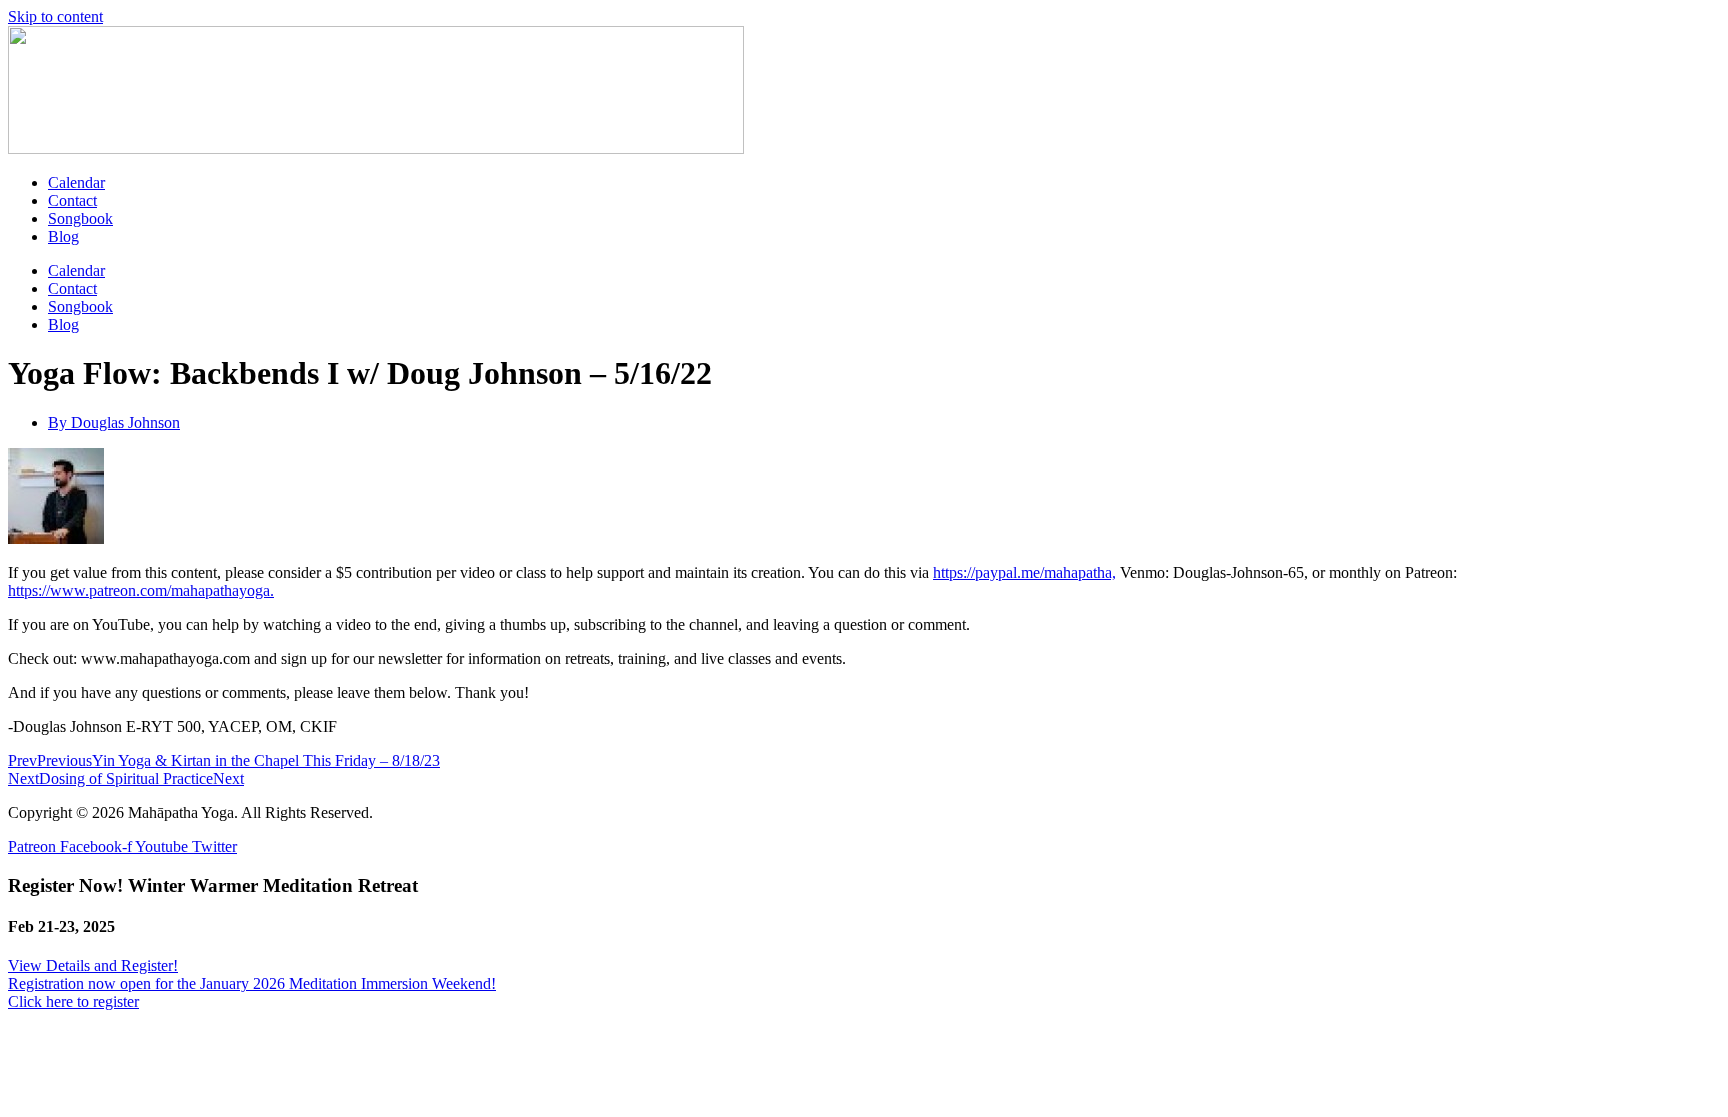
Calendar (76, 182)
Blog (63, 236)
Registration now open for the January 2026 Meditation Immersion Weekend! (252, 983)
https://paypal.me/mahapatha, (1024, 572)
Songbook (80, 218)
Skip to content (55, 16)
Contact (72, 200)
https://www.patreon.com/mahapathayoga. (141, 590)
